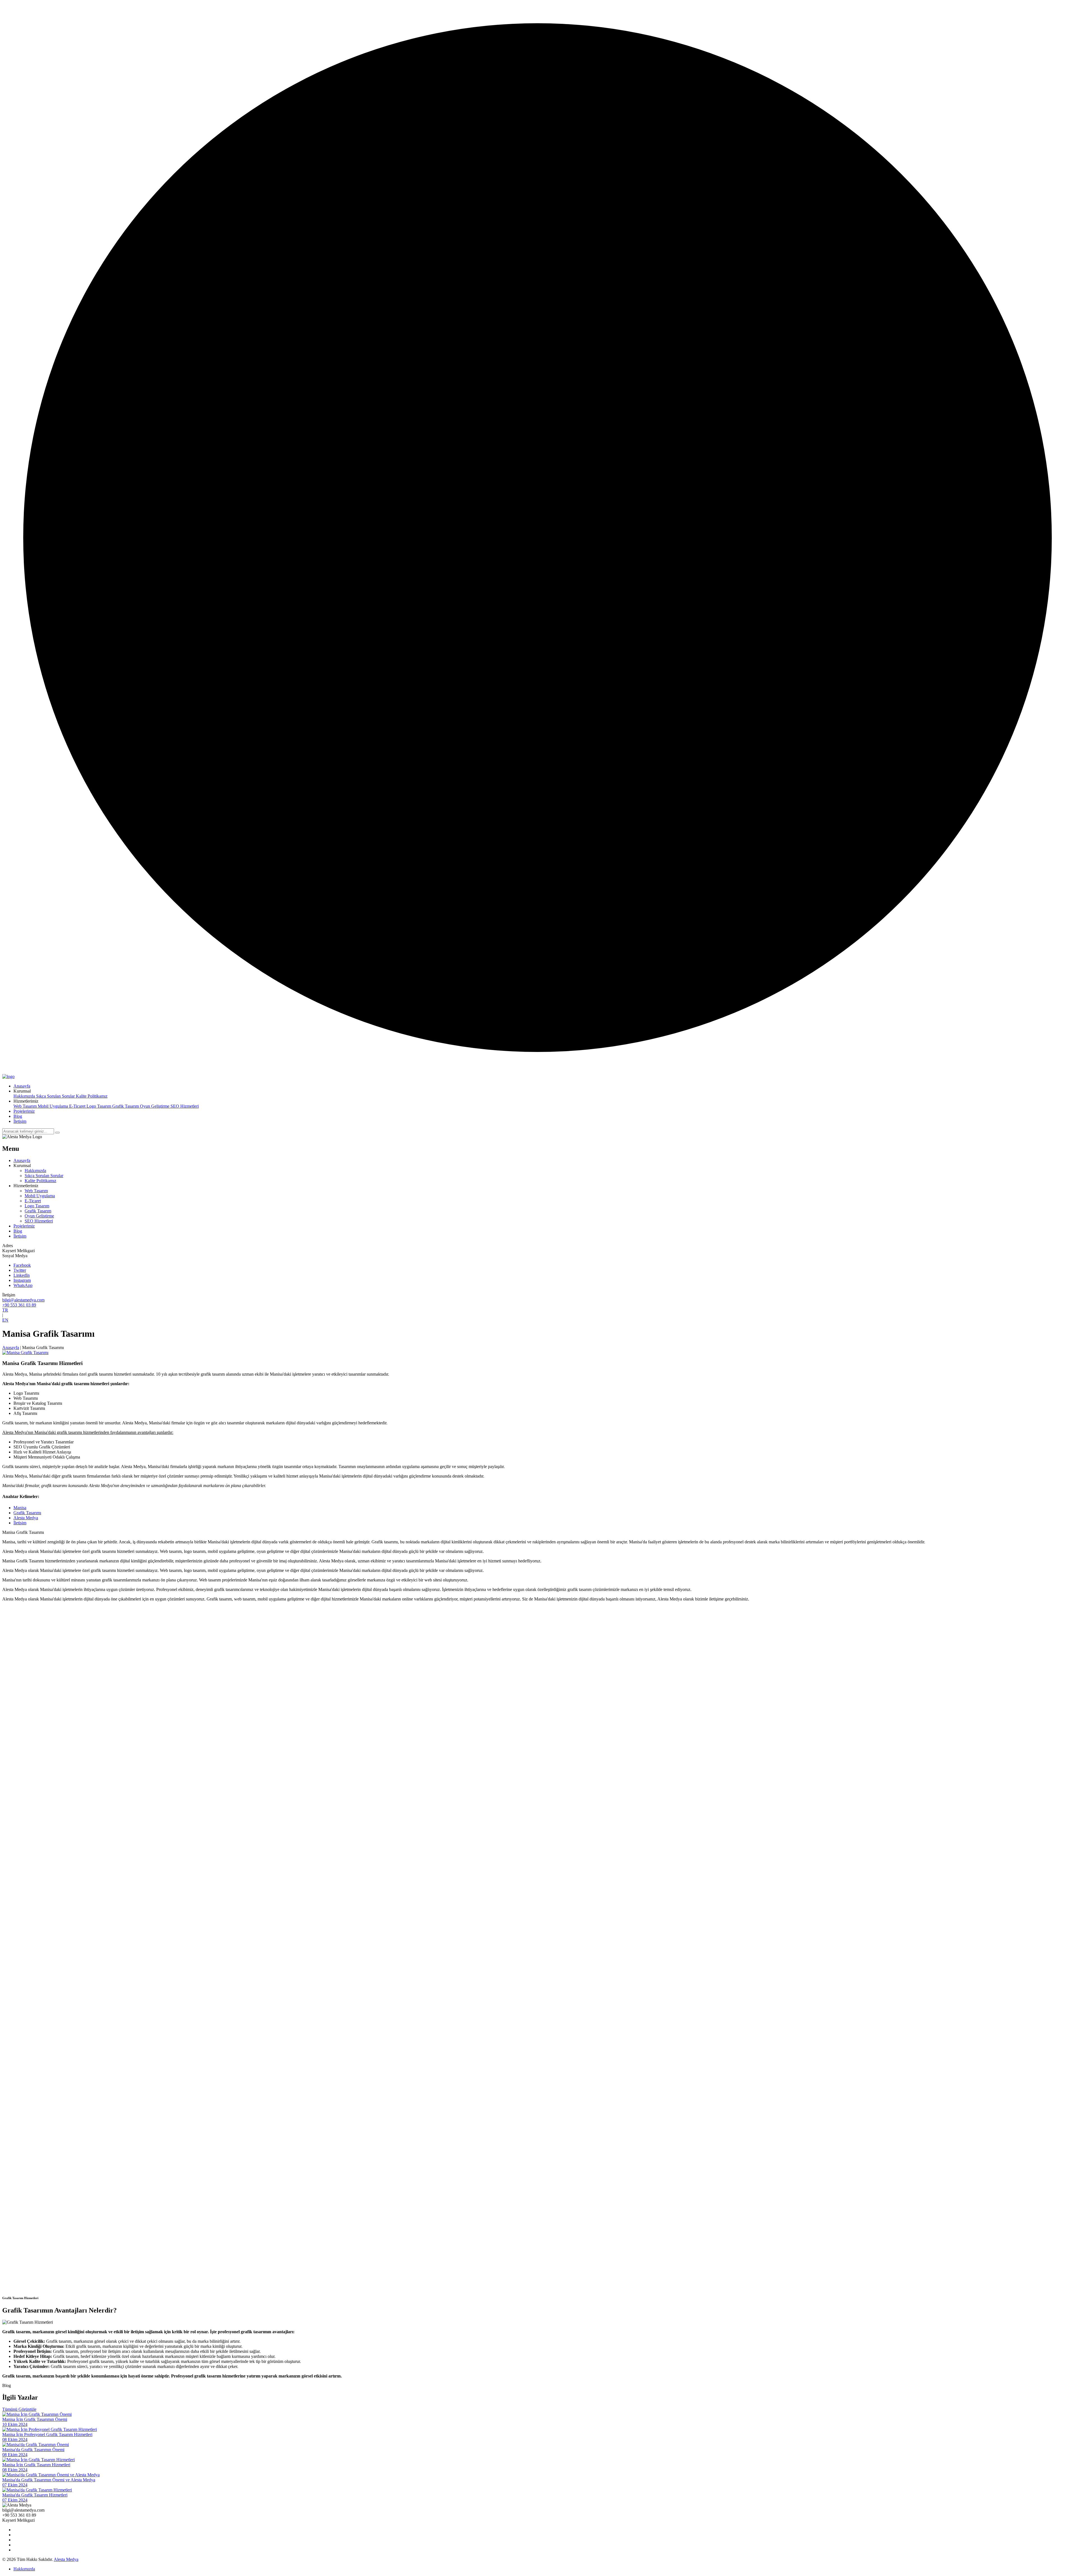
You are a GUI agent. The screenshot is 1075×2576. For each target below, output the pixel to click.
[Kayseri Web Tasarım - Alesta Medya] (8, 1076)
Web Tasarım (26, 1106)
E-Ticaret (78, 1106)
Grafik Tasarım (126, 1106)
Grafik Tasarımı (27, 1513)
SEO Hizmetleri (185, 1106)
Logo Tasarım (99, 1106)
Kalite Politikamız (92, 1096)
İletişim (20, 1523)
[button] (22, 1091)
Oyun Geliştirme (155, 1106)
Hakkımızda (25, 1096)
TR (5, 1310)
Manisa (20, 1508)
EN (5, 1320)
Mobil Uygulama (53, 1106)
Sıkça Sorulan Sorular (56, 1096)
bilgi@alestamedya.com (23, 1300)
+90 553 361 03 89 (19, 1305)
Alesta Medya (26, 1518)
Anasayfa (11, 1348)
